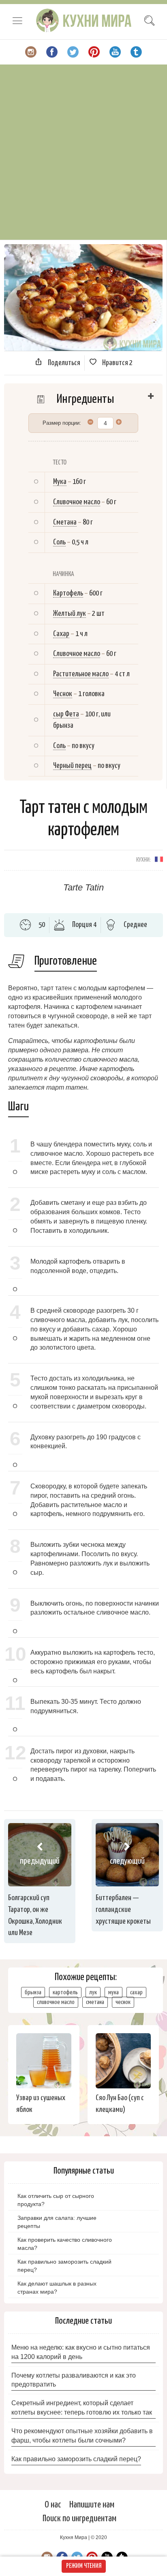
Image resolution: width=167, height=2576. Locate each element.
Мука (60, 482)
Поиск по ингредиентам (79, 2519)
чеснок (123, 2002)
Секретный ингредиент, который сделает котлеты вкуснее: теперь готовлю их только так (82, 2408)
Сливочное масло (77, 502)
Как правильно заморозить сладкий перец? (76, 2459)
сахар (136, 1992)
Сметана (65, 522)
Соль (59, 542)
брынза (33, 1992)
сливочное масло (56, 2002)
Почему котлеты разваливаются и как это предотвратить (74, 2380)
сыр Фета (66, 714)
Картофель (68, 593)
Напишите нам (92, 2505)
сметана (95, 2002)
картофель (65, 1992)
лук (93, 1992)
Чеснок (63, 694)
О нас (53, 2505)
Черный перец (72, 766)
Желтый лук (70, 614)
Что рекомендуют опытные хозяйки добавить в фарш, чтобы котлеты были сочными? (82, 2436)
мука (113, 1992)
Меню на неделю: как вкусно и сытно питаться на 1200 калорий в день (81, 2352)
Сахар (61, 634)
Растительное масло (81, 674)
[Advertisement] (83, 152)
